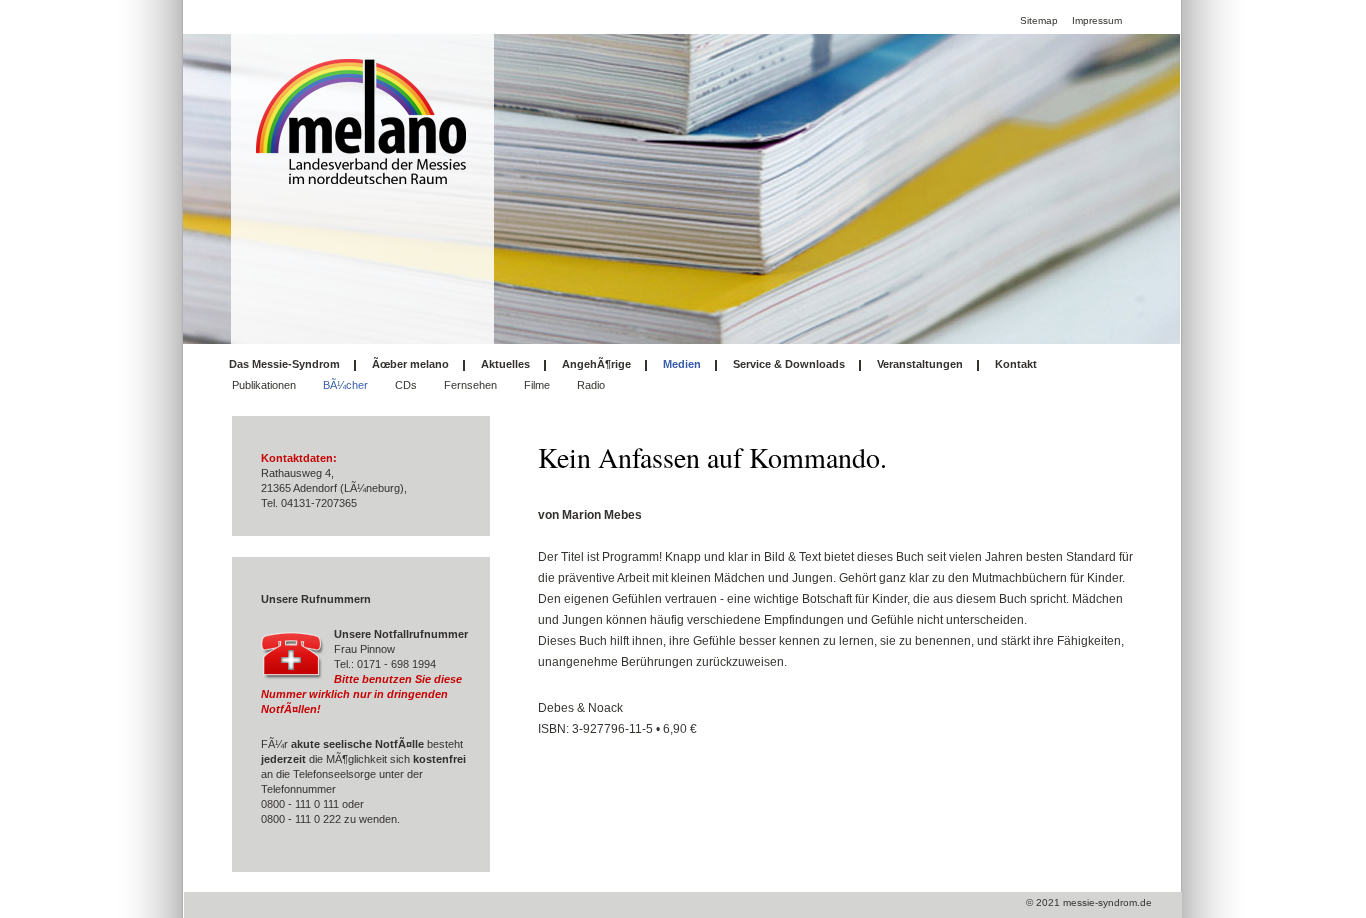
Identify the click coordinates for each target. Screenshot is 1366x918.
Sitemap (1039, 20)
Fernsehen (470, 385)
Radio (591, 385)
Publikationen (264, 385)
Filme (537, 385)
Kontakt (1016, 364)
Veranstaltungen (920, 364)
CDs (406, 385)
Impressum (1097, 20)
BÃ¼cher (345, 385)
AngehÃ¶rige (596, 364)
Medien (682, 364)
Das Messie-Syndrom (284, 364)
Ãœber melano (410, 364)
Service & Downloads (789, 364)
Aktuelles (505, 364)
